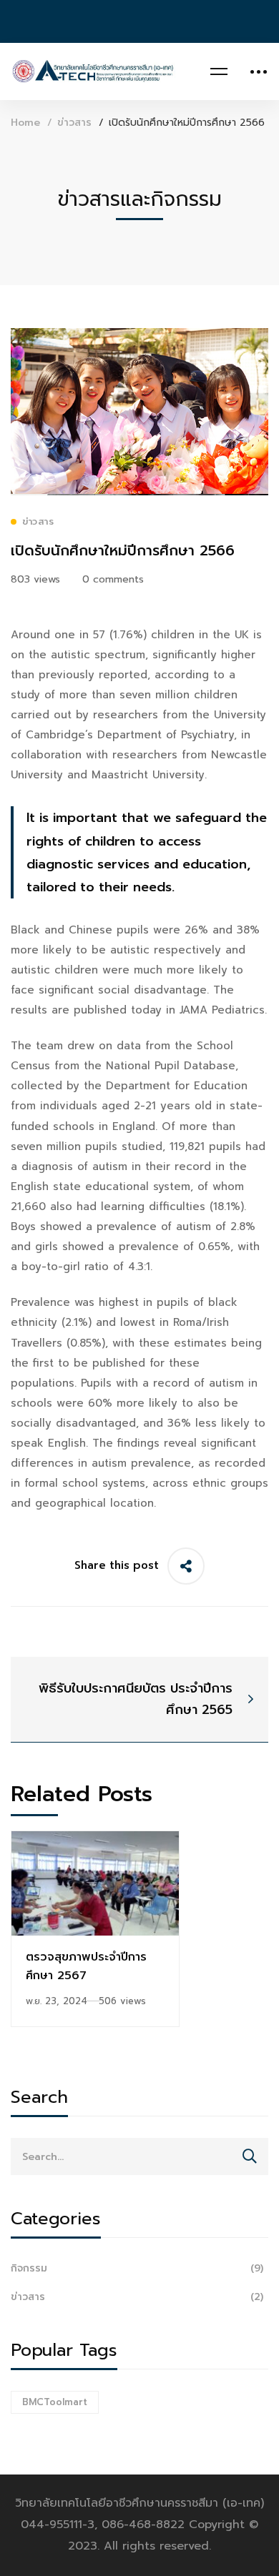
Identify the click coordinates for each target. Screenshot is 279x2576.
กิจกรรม (137, 2268)
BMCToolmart (55, 2402)
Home (25, 123)
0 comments (113, 579)
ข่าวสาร (74, 123)
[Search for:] (139, 2156)
